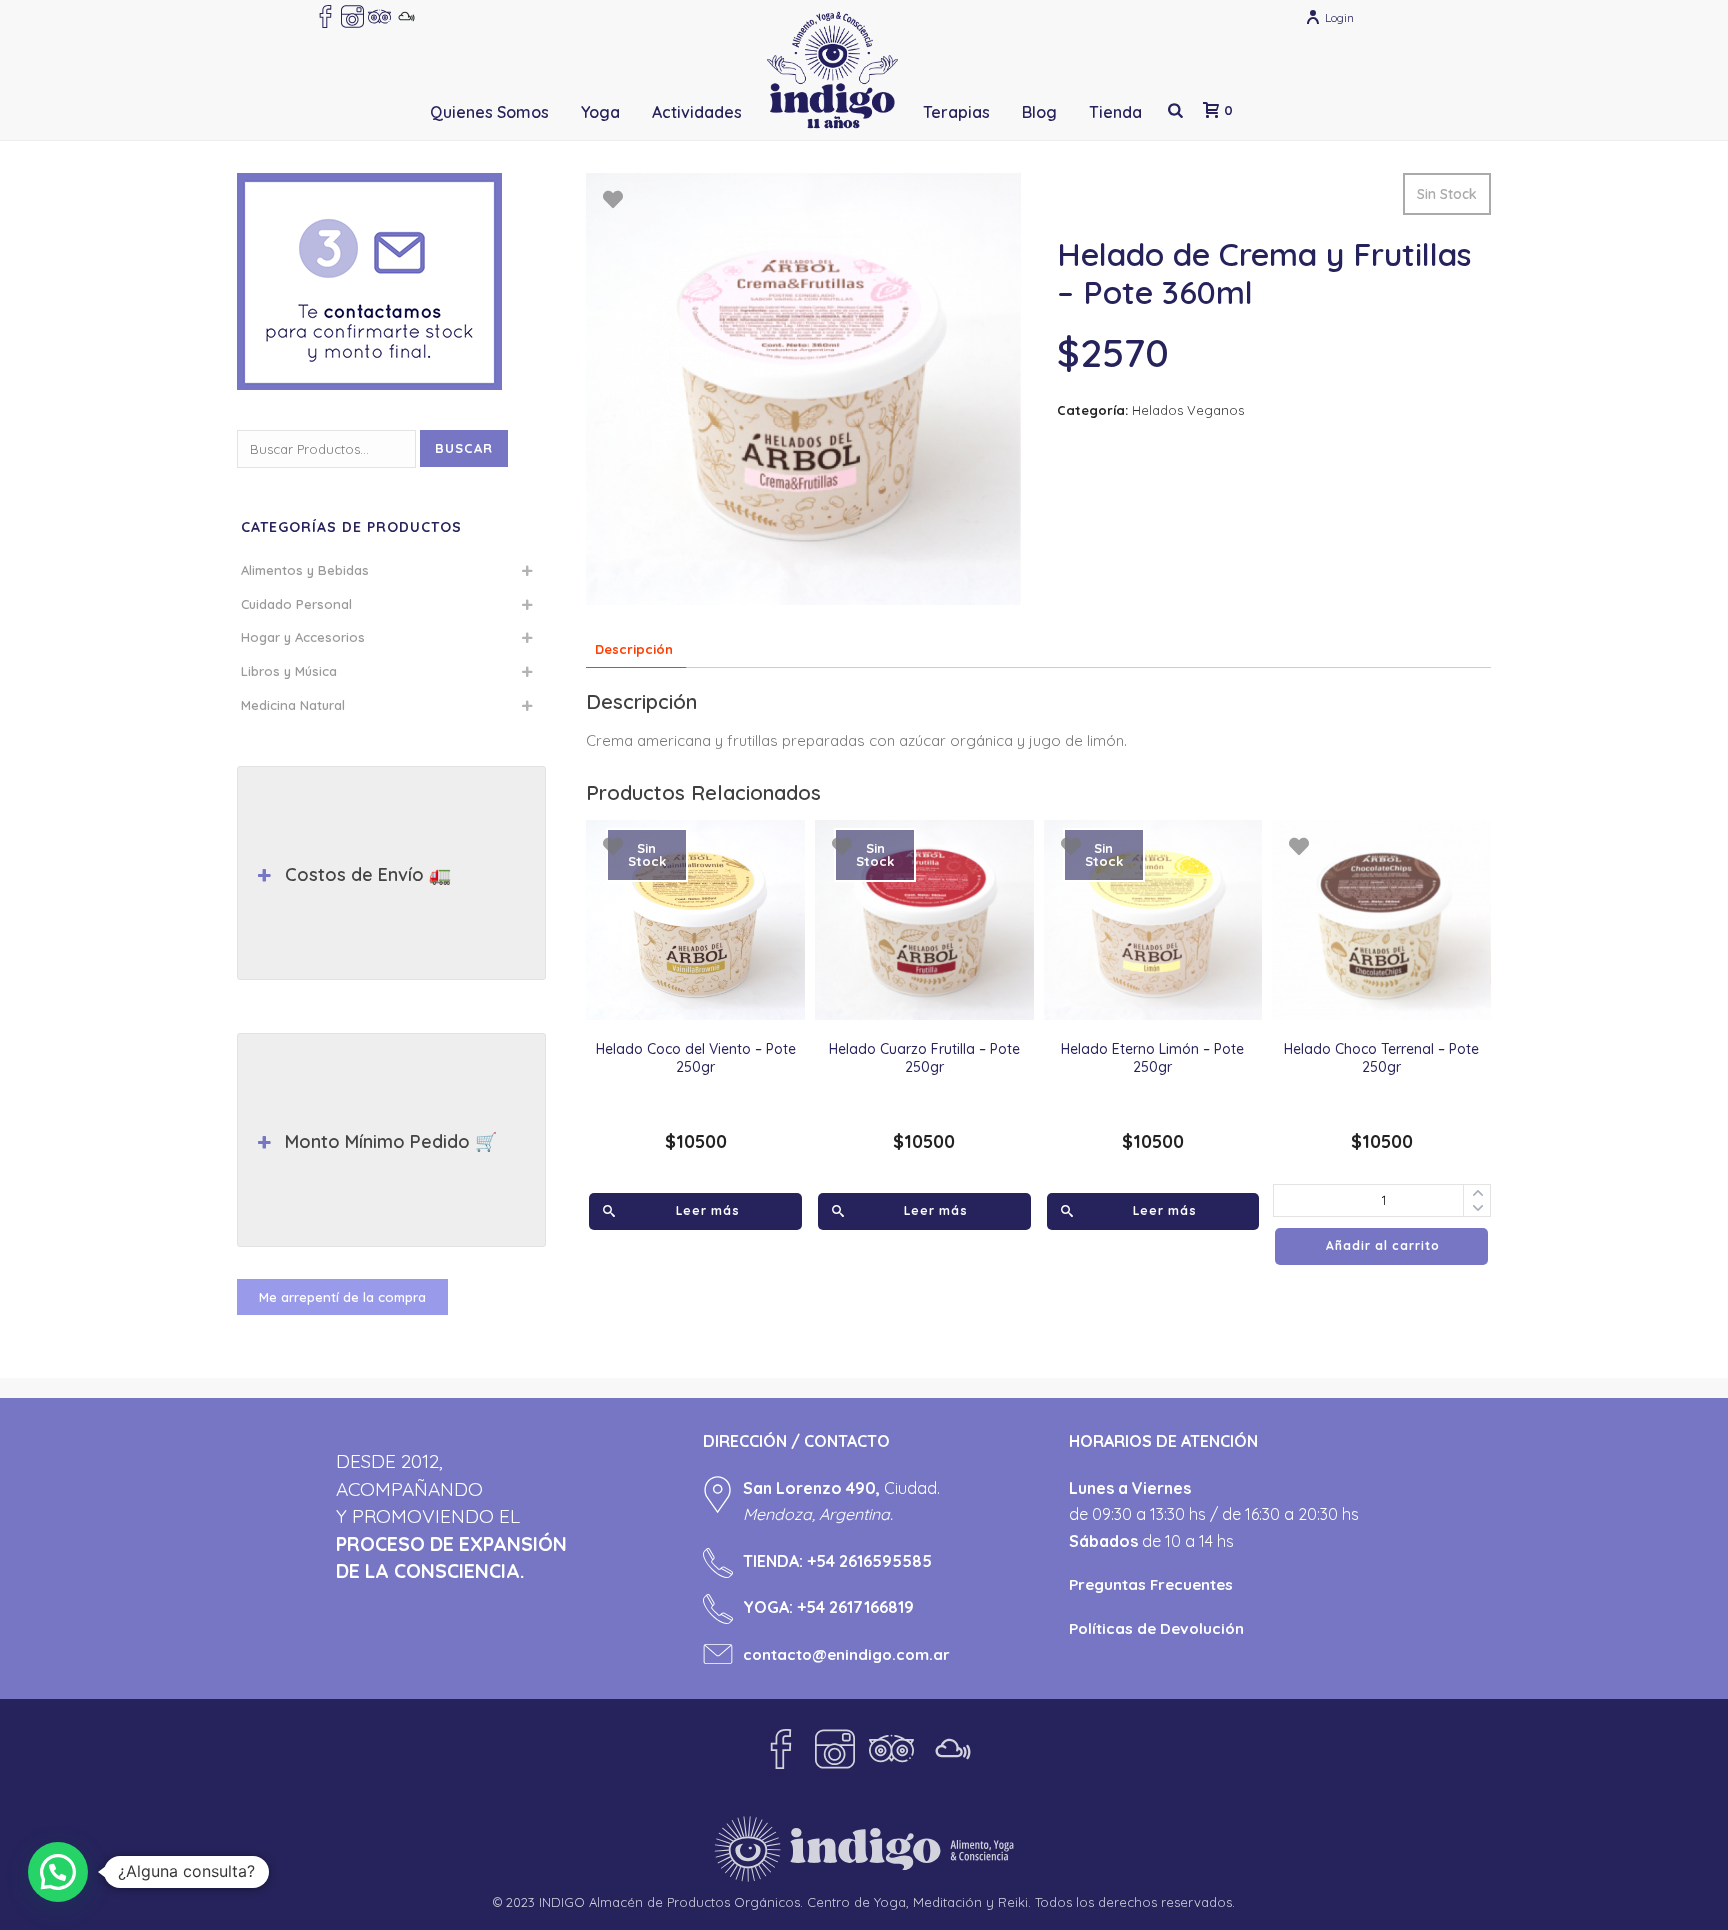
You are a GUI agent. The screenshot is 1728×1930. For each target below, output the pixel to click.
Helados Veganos (1188, 410)
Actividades (697, 112)
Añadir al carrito (1383, 1245)
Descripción (634, 649)
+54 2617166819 (855, 1607)
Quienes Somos (489, 112)
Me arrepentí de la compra (342, 1297)
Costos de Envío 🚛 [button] (368, 874)
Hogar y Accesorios (303, 637)
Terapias (956, 112)
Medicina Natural (293, 705)
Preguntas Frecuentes (1151, 1584)
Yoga (600, 112)
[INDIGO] (832, 70)
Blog (1039, 112)
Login (1339, 17)
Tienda (1115, 112)
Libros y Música (289, 671)
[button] (58, 1872)
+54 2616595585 (869, 1561)
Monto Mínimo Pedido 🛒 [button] (391, 1141)
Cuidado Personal (296, 604)
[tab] (634, 649)
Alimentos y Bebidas (305, 570)
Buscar (464, 448)
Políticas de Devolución (1156, 1628)
